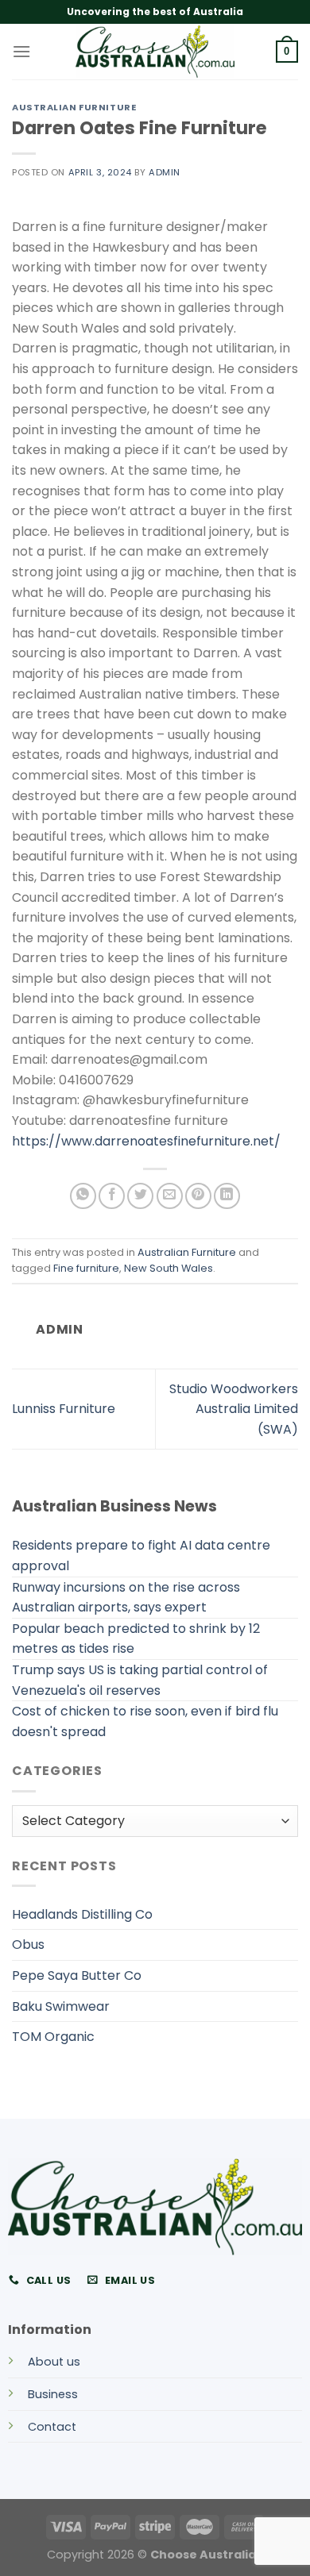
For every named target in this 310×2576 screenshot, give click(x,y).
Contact (52, 2427)
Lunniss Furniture (64, 1409)
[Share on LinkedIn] (227, 1196)
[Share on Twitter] (140, 1196)
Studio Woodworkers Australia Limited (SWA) (234, 1409)
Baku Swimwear (61, 2006)
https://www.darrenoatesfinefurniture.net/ (146, 1141)
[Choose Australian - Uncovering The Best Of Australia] (155, 52)
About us (54, 2362)
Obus (28, 1945)
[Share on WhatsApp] (83, 1196)
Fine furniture (86, 1268)
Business (53, 2394)
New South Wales (169, 1268)
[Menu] (21, 51)
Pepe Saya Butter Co (77, 1975)
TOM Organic (53, 2037)
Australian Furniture (74, 107)
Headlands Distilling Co (82, 1914)
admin (165, 172)
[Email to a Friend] (170, 1196)
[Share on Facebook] (112, 1196)
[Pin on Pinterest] (198, 1196)
